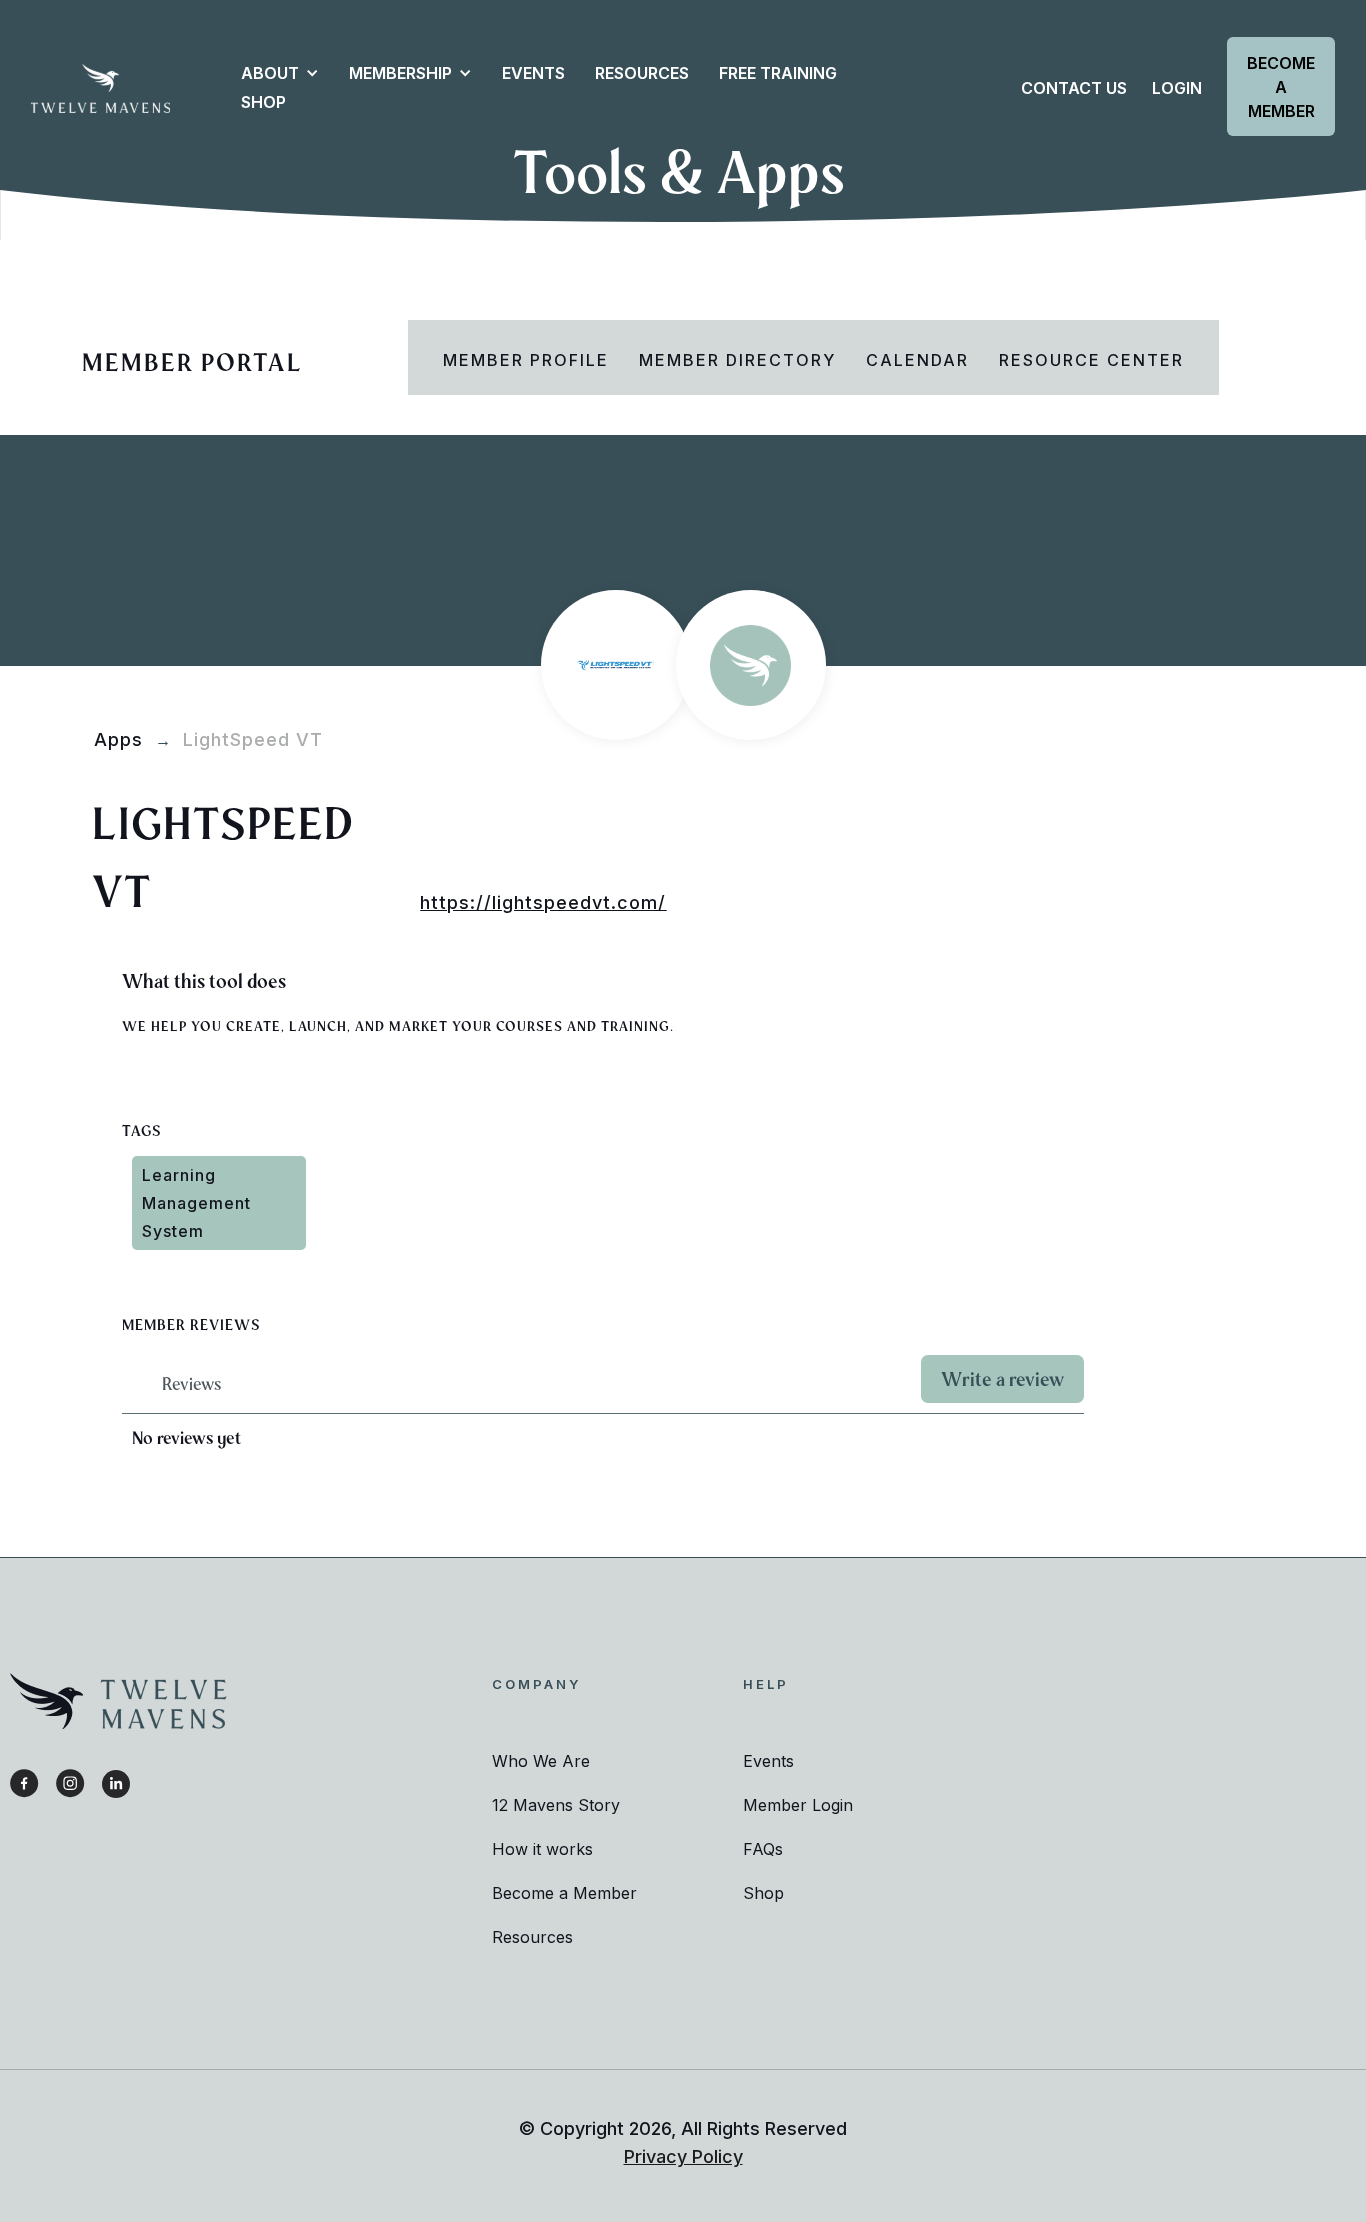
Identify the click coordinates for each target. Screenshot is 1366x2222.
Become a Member (1281, 87)
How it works (542, 1849)
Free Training (778, 73)
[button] (270, 73)
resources (642, 73)
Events (533, 73)
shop (263, 102)
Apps (118, 739)
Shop (763, 1893)
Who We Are (541, 1761)
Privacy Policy (683, 2156)
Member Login (798, 1805)
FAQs (763, 1849)
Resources (532, 1937)
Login (1177, 88)
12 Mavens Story (556, 1805)
